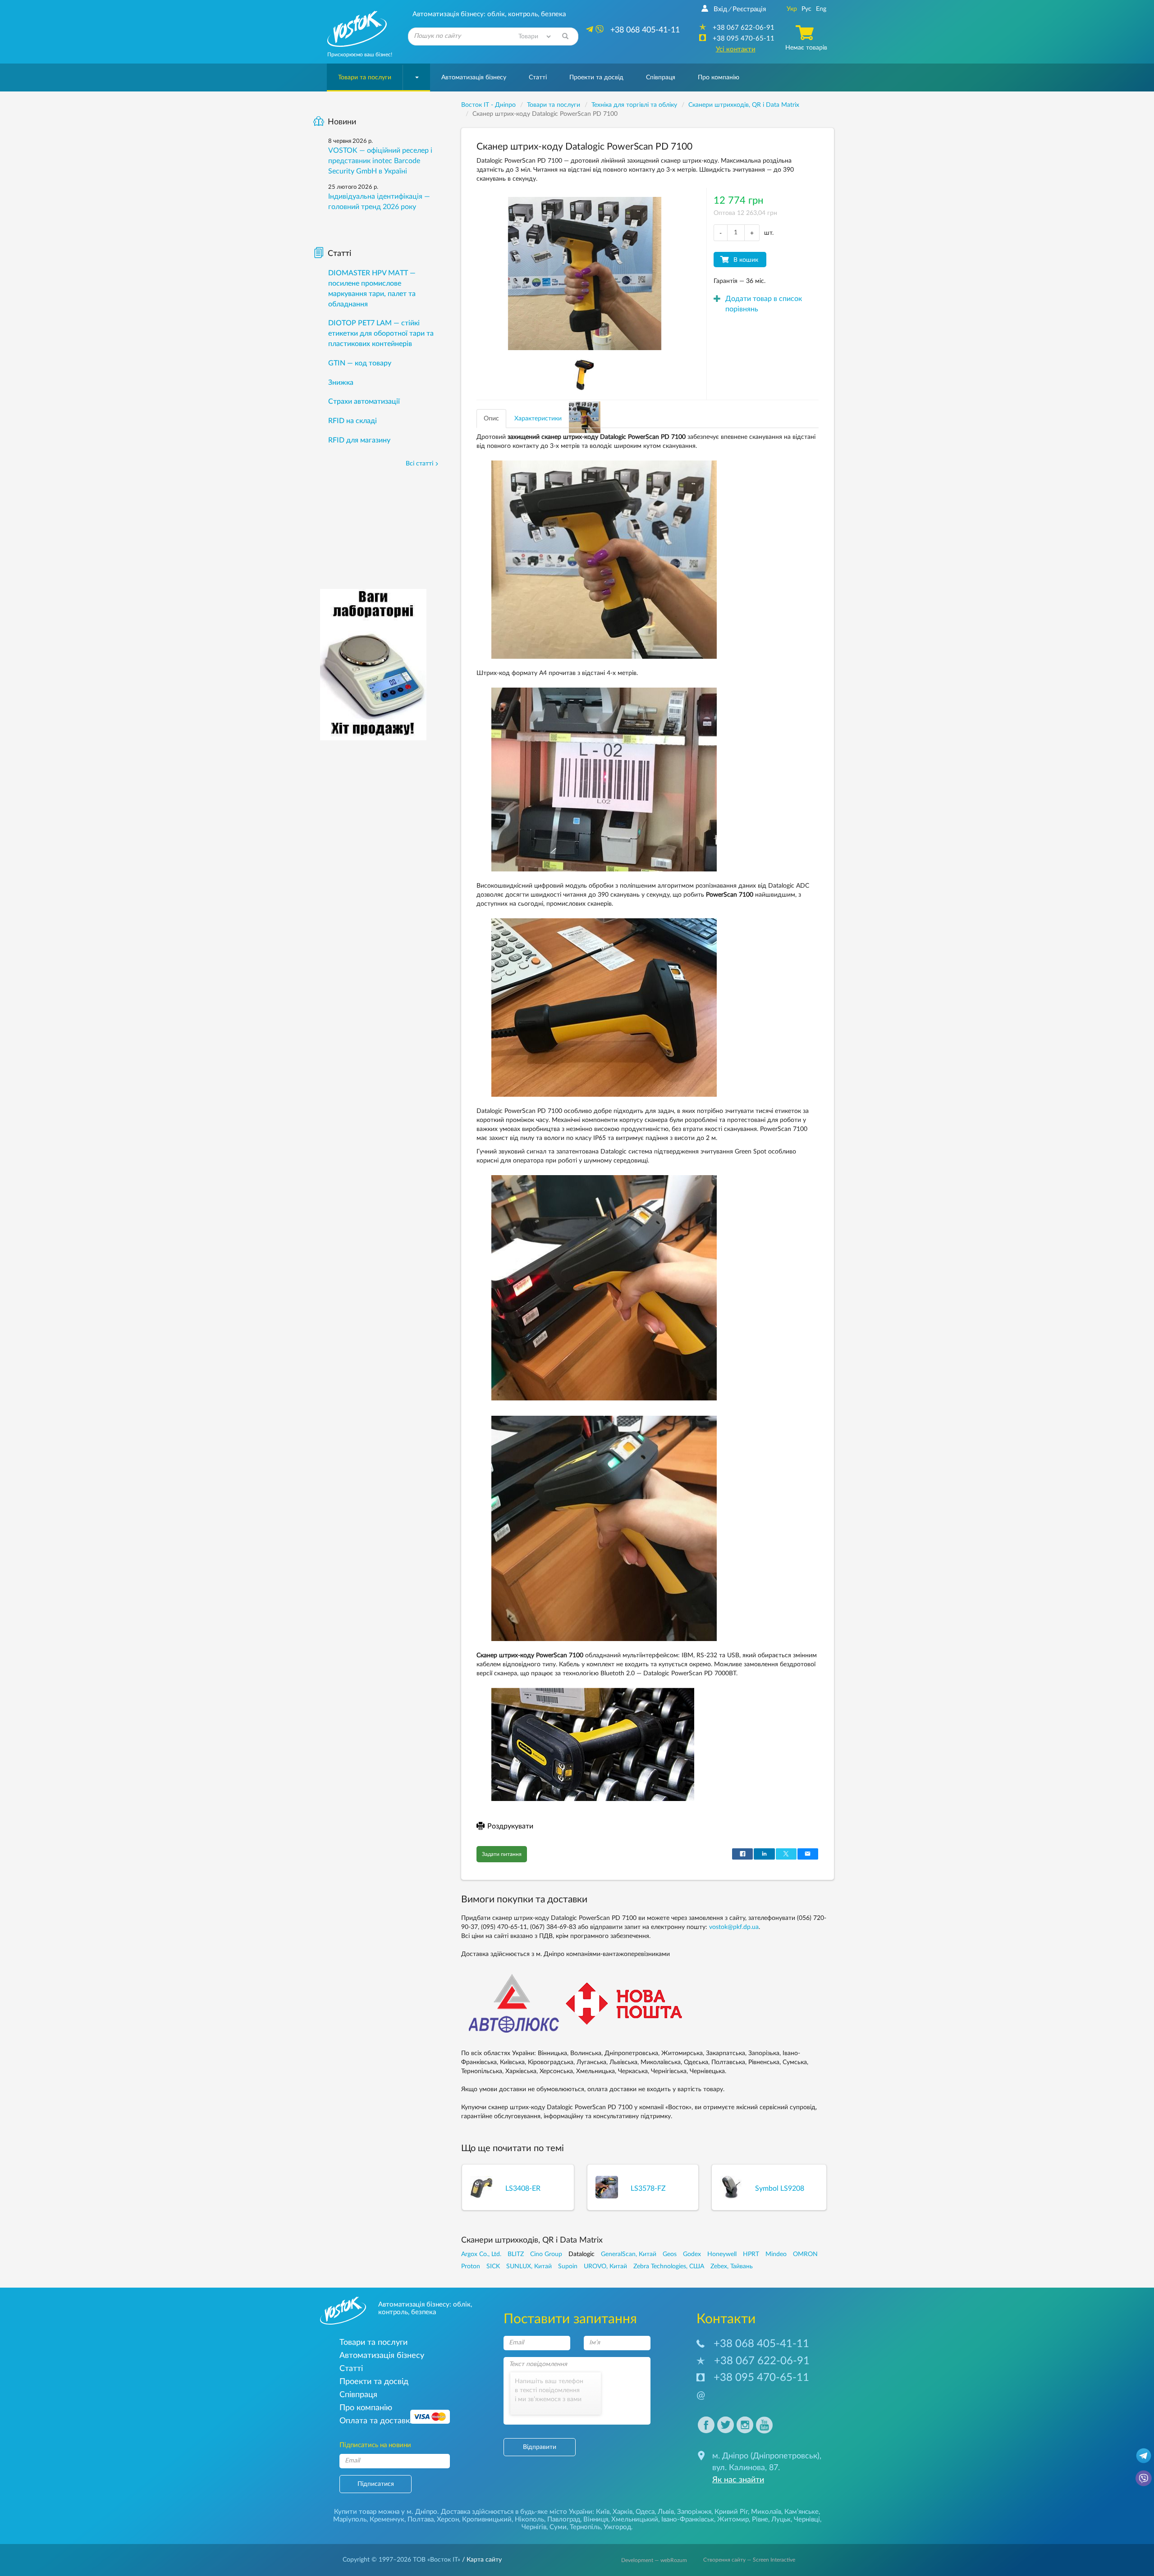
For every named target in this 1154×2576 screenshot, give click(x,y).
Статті (538, 78)
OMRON (805, 2254)
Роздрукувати (510, 1826)
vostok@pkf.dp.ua (734, 1927)
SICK (493, 2266)
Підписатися (376, 2484)
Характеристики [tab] (538, 419)
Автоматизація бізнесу (474, 78)
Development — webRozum (654, 2560)
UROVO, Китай (605, 2266)
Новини (342, 122)
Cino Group (546, 2254)
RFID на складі (353, 421)
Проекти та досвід (596, 78)
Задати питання (502, 1854)
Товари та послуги (365, 78)
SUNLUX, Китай (529, 2266)
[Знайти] (565, 36)
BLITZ (516, 2254)
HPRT (751, 2254)
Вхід (720, 9)
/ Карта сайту (481, 2560)
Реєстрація (749, 9)
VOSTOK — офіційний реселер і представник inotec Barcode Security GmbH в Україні (380, 161)
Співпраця (661, 78)
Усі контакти (736, 49)
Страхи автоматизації (364, 401)
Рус (806, 9)
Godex (692, 2254)
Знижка (341, 383)
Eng (821, 9)
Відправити (540, 2447)
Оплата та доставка (377, 2421)
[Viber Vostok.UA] (1144, 2478)
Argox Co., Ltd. (481, 2254)
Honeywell (722, 2254)
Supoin (568, 2266)
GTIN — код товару (360, 363)
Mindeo (776, 2254)
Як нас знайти (738, 2480)
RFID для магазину (359, 440)
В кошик (746, 260)
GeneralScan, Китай (629, 2254)
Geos (670, 2254)
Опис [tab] (491, 419)
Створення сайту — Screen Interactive (749, 2560)
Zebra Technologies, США (669, 2266)
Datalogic (582, 2254)
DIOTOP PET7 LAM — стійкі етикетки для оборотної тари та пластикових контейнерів (381, 333)
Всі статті (419, 464)
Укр (792, 9)
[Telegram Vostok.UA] (1144, 2455)
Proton (471, 2266)
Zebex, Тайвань (732, 2266)
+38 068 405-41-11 (761, 2344)
